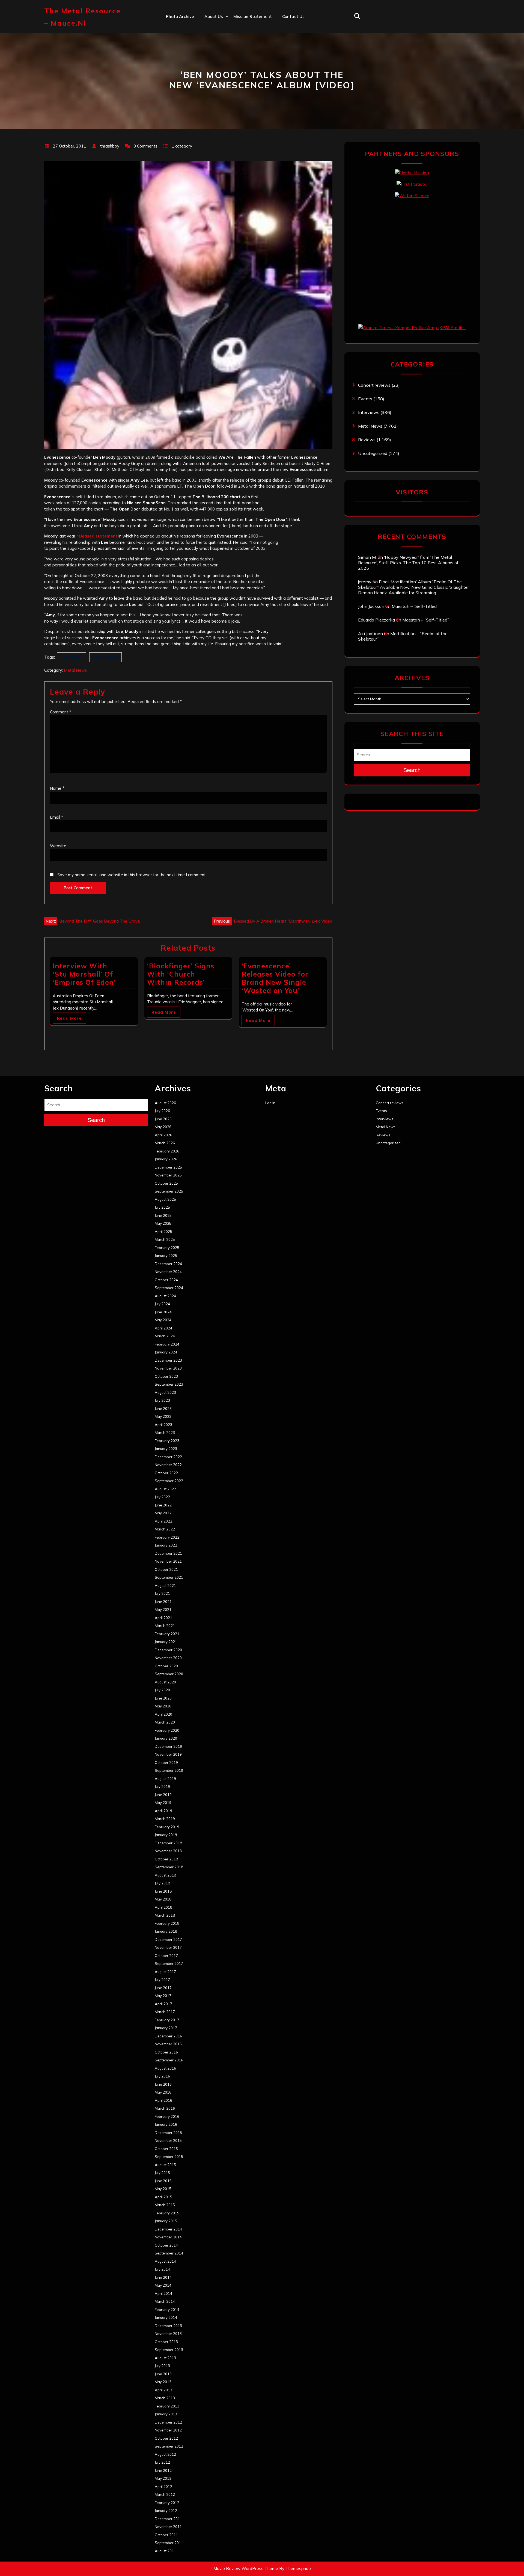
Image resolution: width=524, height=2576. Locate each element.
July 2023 (162, 1400)
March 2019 (165, 1819)
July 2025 (162, 1207)
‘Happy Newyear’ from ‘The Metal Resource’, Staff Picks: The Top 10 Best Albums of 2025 (408, 563)
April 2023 (163, 1425)
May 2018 (163, 1899)
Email (56, 817)
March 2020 (165, 1722)
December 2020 (168, 1650)
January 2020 (166, 1738)
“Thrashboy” (217, 28)
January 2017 (166, 2028)
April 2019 (163, 1811)
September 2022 (169, 1481)
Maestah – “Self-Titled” (415, 606)
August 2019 (165, 1779)
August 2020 (165, 1682)
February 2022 (167, 1537)
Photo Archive (180, 16)
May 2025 (163, 1223)
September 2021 (169, 1577)
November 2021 (168, 1561)
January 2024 (166, 1352)
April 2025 (163, 1232)
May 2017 (163, 1996)
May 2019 (163, 1803)
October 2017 (166, 1956)
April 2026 (163, 1135)
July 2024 (162, 1304)
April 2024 (163, 1328)
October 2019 (166, 1763)
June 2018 (163, 1891)
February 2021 (167, 1634)
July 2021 (162, 1593)
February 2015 (167, 2213)
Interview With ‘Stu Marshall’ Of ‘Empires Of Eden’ (84, 974)
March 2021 (165, 1626)
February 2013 (167, 2406)
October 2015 (166, 2149)
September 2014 (169, 2253)
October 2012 (166, 2438)
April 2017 (163, 2004)
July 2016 (162, 2076)
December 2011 (168, 2519)
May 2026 (163, 1127)
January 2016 (166, 2124)
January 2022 (166, 1545)
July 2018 (162, 1883)
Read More (69, 1018)
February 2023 (167, 1441)
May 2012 (163, 2478)
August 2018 (165, 1875)
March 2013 (165, 2398)
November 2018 (168, 1851)
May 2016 (163, 2092)
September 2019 (169, 1770)
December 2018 (168, 1843)
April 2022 (163, 1521)
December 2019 (168, 1746)
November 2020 (168, 1658)
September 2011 (169, 2543)
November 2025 (168, 1175)
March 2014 (165, 2301)
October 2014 (166, 2245)
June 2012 (163, 2470)
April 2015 (163, 2197)
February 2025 (167, 1248)
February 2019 (167, 1827)
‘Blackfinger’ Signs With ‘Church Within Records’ (181, 974)
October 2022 (166, 1473)
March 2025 (165, 1239)
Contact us (293, 16)
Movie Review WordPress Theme (246, 2569)
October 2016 (166, 2052)
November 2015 (168, 2140)
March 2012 (165, 2494)
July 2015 (162, 2173)
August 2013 (165, 2358)
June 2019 (163, 1795)
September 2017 (169, 1963)
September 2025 (169, 1191)
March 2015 (165, 2205)
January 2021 (166, 1642)
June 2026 (163, 1119)
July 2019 (162, 1787)
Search (412, 770)
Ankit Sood (215, 40)
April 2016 (163, 2100)
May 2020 (163, 1706)
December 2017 (168, 1939)
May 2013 (163, 2382)
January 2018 (166, 1931)
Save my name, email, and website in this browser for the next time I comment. (132, 875)
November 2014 (168, 2237)
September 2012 (169, 2446)
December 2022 (168, 1457)
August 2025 (165, 1199)
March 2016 (165, 2108)
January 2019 (166, 1835)
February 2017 (167, 2020)
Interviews (369, 412)
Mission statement (253, 16)
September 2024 (169, 1288)
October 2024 (166, 1280)
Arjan (210, 52)
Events (365, 399)
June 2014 (163, 2277)
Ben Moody (72, 657)
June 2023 (163, 1409)
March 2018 (165, 1915)
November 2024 (168, 1272)
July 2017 (162, 1980)
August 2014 (165, 2261)
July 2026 (162, 1111)
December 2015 (168, 2133)
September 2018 (169, 1867)
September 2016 (169, 2060)
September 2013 (169, 2350)
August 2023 (165, 1392)
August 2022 (165, 1489)
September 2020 (169, 1674)
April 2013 (163, 2390)
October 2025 (166, 1183)
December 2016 (168, 2036)
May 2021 (163, 1610)
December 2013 (168, 2326)
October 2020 (166, 1666)
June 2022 (163, 1505)
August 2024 (165, 1296)
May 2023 (163, 1416)
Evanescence (105, 657)
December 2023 (168, 1360)
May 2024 (163, 1320)
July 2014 (162, 2269)
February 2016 (167, 2116)
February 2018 (167, 1923)
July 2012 (162, 2462)
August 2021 (165, 1586)
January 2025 (166, 1256)
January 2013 (166, 2414)
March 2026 (165, 1143)
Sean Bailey (216, 99)
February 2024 (167, 1344)
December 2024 (168, 1264)
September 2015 (169, 2157)
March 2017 (165, 2012)
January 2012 (166, 2511)
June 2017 (163, 1988)
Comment (61, 712)
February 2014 (167, 2310)
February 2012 (167, 2503)
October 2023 (166, 1376)
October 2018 (166, 1859)
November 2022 (168, 1465)
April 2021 (163, 1618)
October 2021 (166, 1569)
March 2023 (165, 1433)
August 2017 (165, 1972)
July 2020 (162, 1690)
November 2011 (168, 2527)
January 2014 (166, 2317)
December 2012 (168, 2422)
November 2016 (168, 2044)
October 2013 (166, 2342)
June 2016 (163, 2084)
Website (58, 846)
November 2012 (168, 2430)
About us (214, 16)
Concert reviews (374, 385)
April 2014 (163, 2293)
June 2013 (163, 2374)
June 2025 (163, 1215)
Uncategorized (373, 453)
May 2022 (163, 1513)
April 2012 (163, 2487)
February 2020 (167, 1730)
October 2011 (166, 2535)
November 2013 (168, 2334)
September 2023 (169, 1384)
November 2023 (168, 1368)
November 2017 (168, 1947)
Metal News (75, 670)
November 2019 (168, 1754)
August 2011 (165, 2551)
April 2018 (163, 1907)
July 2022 (162, 1497)
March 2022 (165, 1529)
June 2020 (163, 1698)
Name (57, 788)
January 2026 (166, 1159)
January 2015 (166, 2221)
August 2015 (165, 2165)
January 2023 (166, 1449)
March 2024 (165, 1336)
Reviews (367, 440)
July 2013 (162, 2366)
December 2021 (168, 1553)
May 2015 (163, 2189)
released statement (97, 536)
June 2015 (163, 2181)
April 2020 (163, 1714)
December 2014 (168, 2229)
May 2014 (163, 2285)
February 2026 (167, 1151)
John (209, 64)
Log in (270, 1103)
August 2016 (165, 2068)
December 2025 (168, 1167)
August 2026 (165, 1103)
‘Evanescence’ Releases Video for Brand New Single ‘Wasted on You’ (275, 978)
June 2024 (163, 1312)
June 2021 (163, 1602)
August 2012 (165, 2454)
